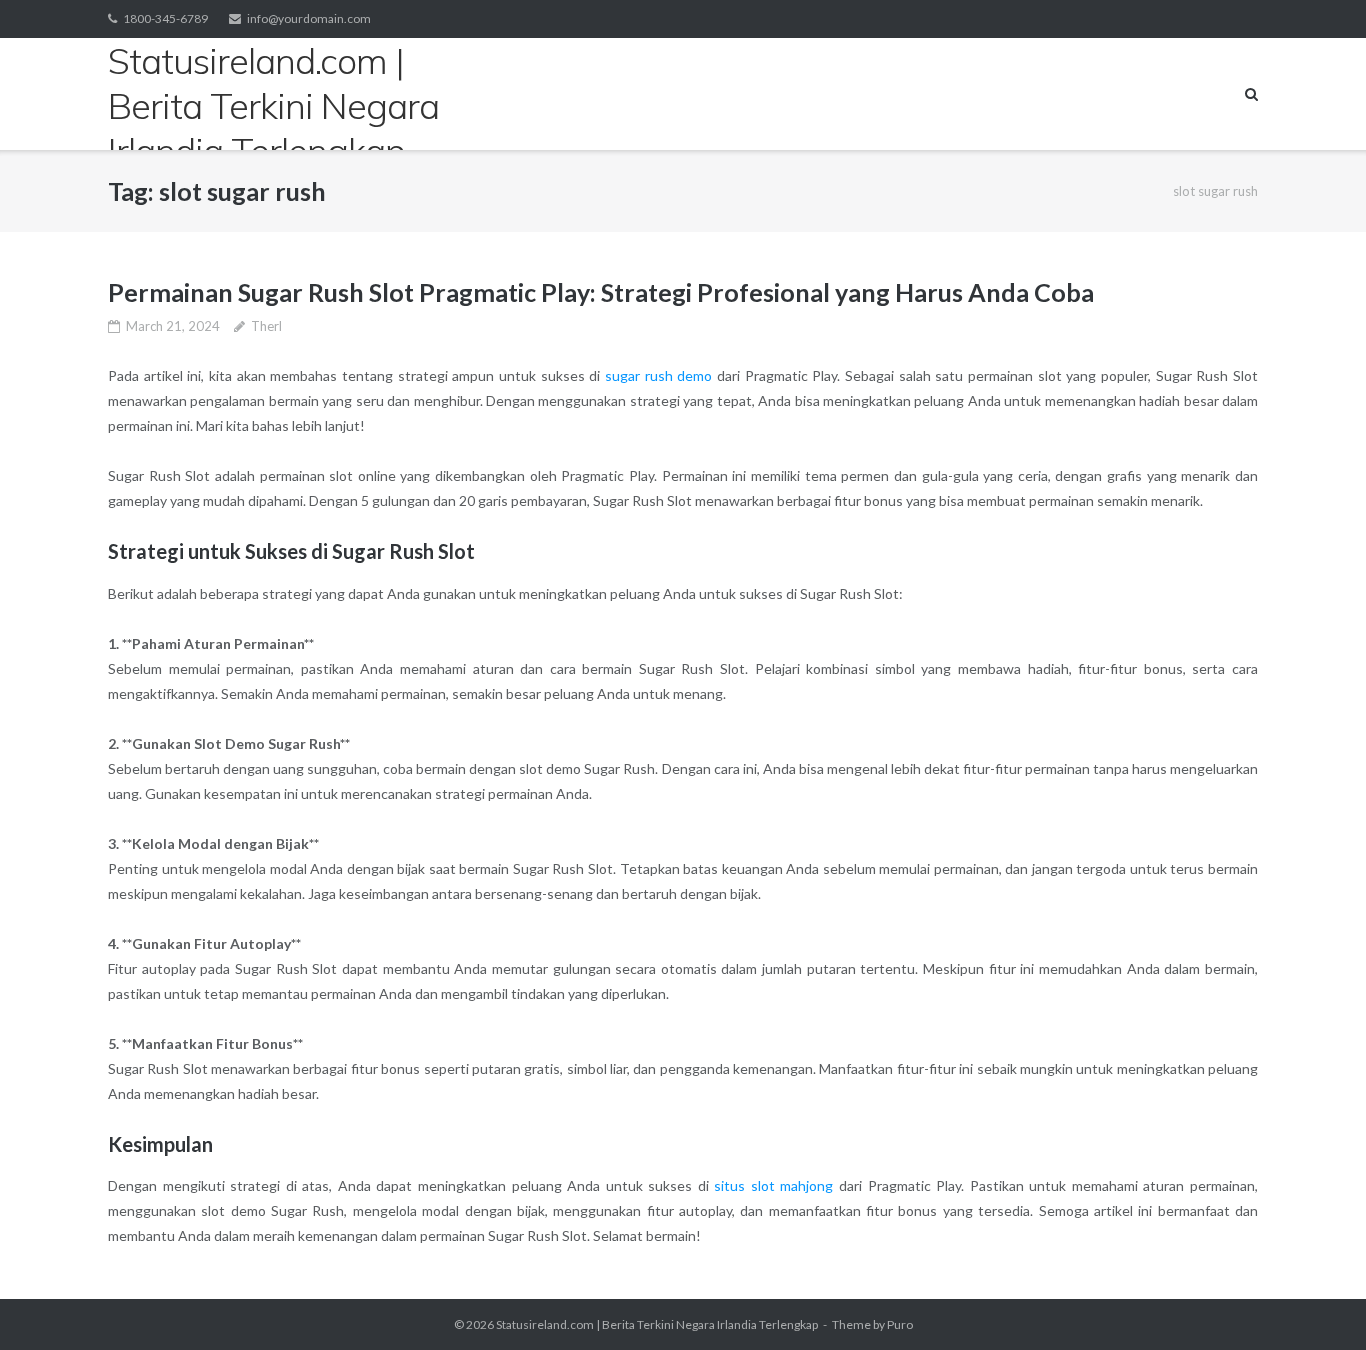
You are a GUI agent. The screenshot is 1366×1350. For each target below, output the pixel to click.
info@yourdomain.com (309, 18)
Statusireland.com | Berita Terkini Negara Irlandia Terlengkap (657, 1324)
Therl (266, 326)
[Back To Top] (1316, 1302)
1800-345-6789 (165, 18)
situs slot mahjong (773, 1185)
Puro (900, 1324)
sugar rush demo (658, 375)
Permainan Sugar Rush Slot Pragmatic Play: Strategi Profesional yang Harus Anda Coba (601, 292)
